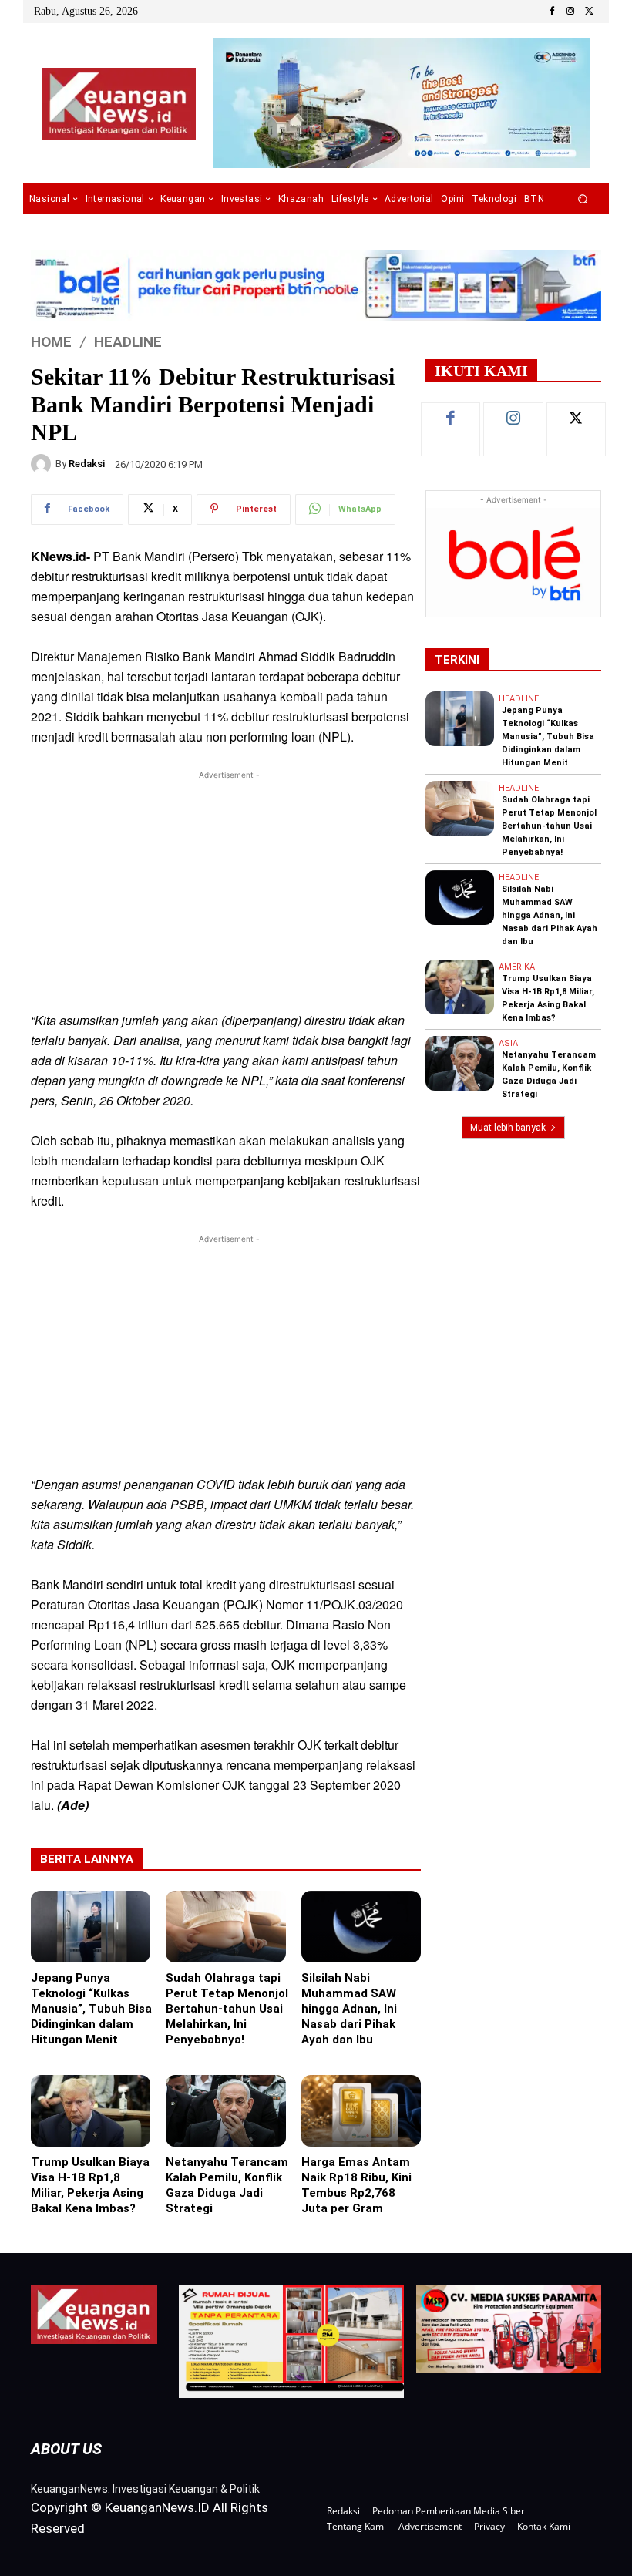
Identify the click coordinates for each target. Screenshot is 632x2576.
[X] (589, 12)
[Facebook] (552, 12)
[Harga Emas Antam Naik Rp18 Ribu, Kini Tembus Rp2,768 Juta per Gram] (361, 2111)
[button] (583, 199)
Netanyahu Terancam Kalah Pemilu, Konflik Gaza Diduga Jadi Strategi (227, 2185)
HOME (51, 341)
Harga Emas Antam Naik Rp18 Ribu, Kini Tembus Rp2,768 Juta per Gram (356, 2185)
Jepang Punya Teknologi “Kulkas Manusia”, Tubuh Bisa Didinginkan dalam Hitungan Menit (91, 2009)
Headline (128, 341)
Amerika (517, 967)
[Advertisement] (226, 891)
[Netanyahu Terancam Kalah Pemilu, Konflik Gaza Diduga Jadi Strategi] (225, 2111)
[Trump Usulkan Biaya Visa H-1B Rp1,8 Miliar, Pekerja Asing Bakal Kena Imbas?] (91, 2111)
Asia (508, 1043)
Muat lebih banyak (508, 1128)
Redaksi (87, 464)
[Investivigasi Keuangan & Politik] (118, 104)
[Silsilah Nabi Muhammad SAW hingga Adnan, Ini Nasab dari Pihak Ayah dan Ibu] (361, 1927)
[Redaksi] (43, 464)
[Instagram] (570, 12)
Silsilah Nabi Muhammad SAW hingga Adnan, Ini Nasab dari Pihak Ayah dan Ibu (349, 2009)
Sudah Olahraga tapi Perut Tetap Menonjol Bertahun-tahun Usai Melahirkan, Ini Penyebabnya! (227, 2009)
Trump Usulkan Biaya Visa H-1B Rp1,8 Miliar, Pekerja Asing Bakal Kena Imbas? (90, 2185)
